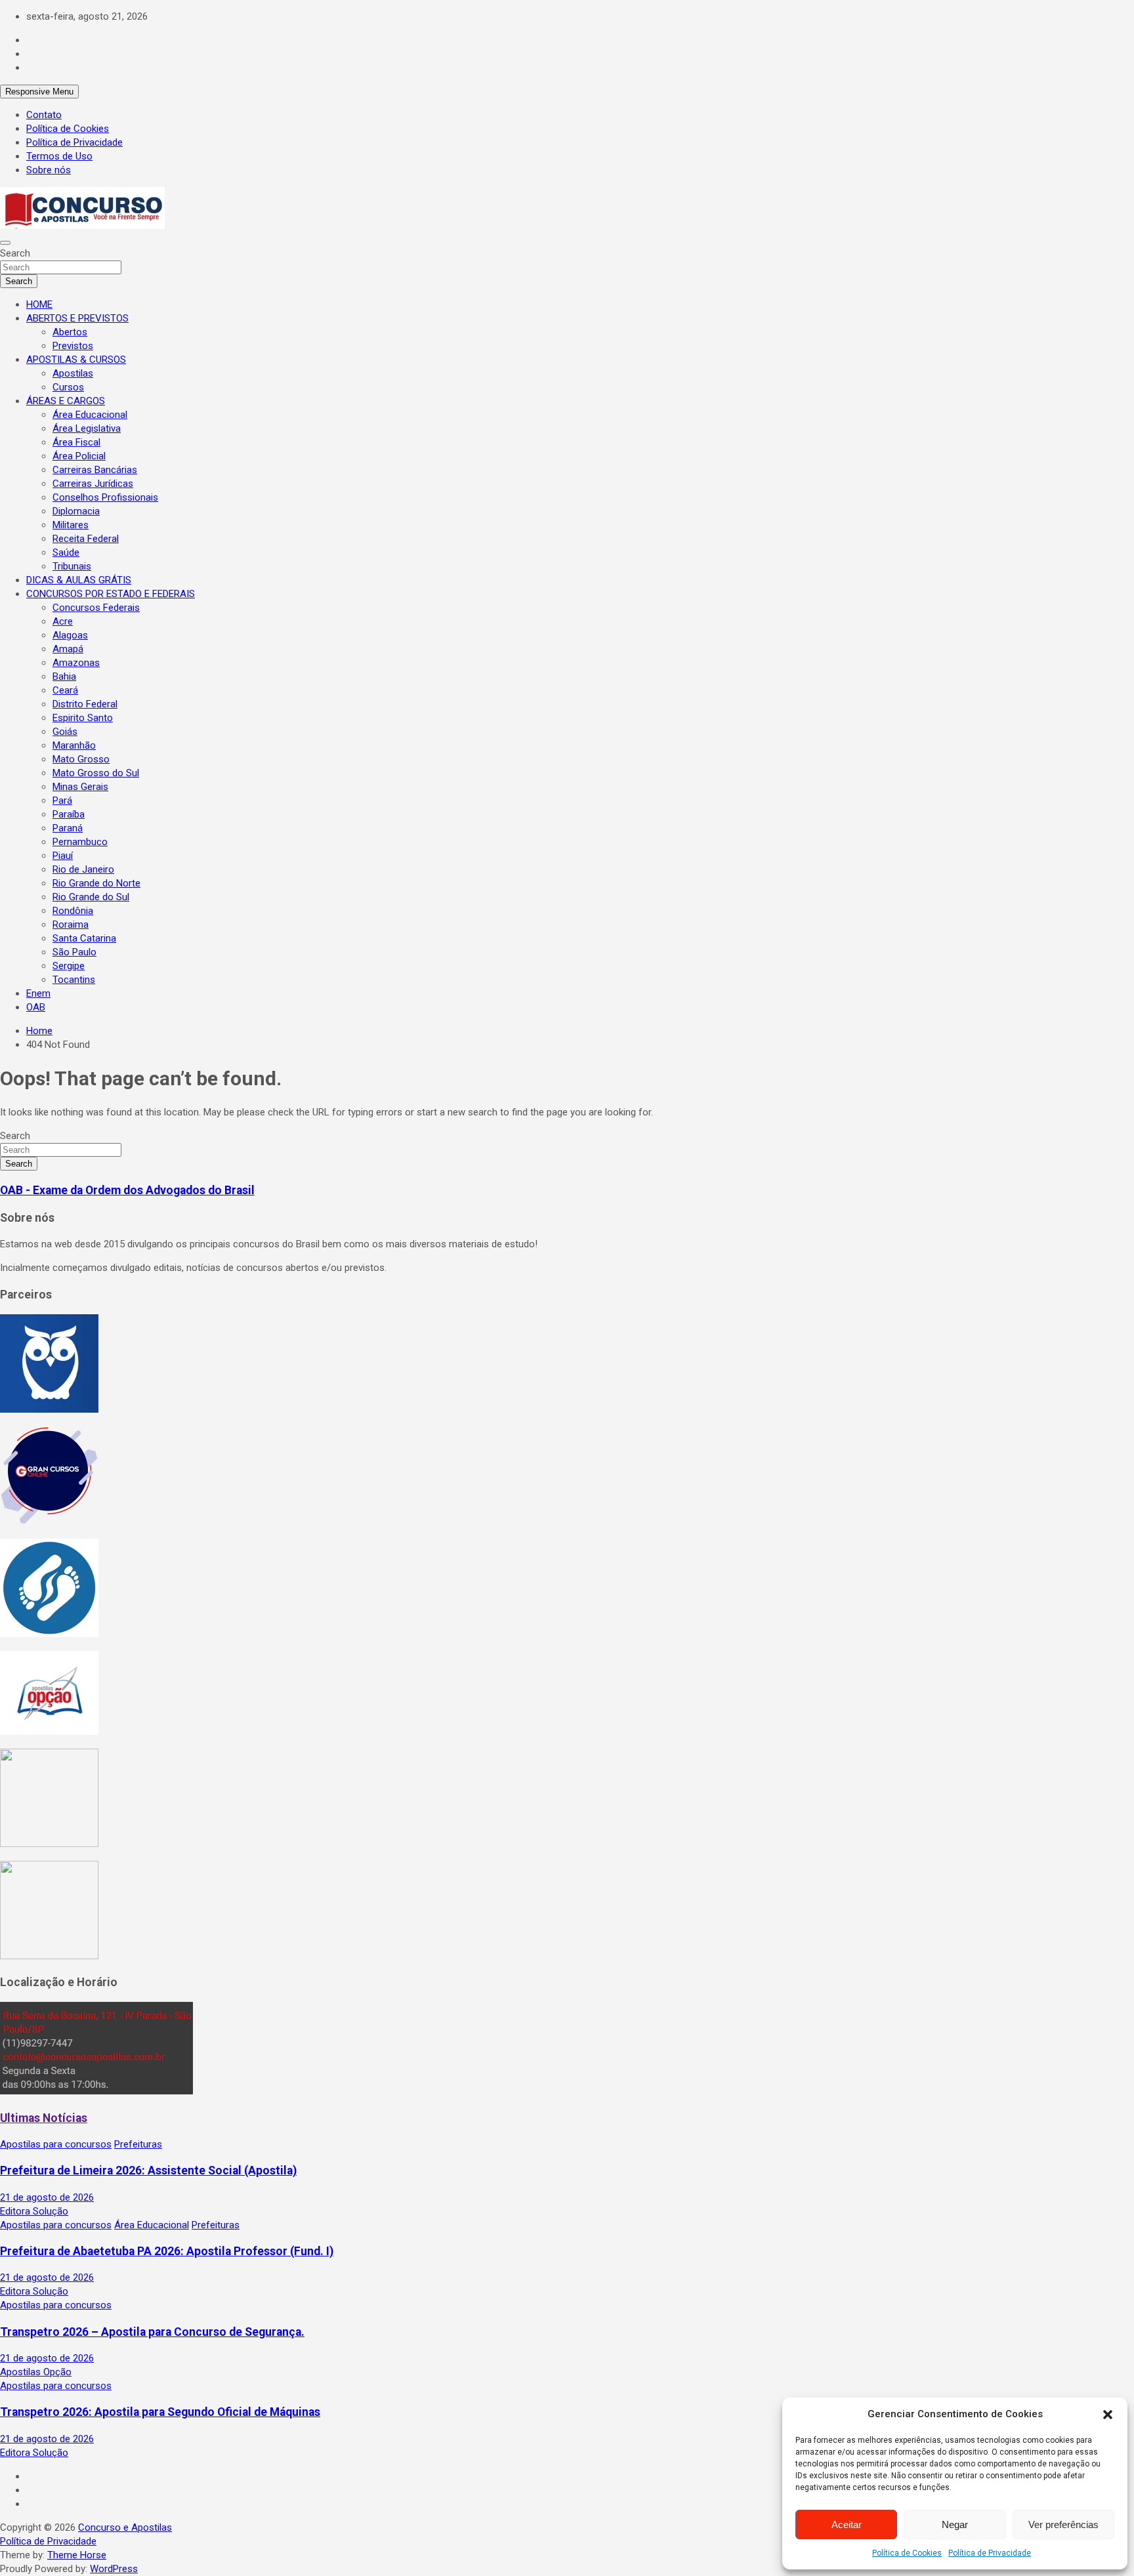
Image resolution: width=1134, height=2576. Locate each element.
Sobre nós (49, 170)
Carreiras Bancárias (95, 470)
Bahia (64, 676)
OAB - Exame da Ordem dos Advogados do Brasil (127, 1190)
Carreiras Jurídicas (93, 484)
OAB (36, 1007)
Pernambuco (80, 842)
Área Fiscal (76, 442)
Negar (955, 2524)
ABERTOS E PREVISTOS (77, 318)
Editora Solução (34, 2211)
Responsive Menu (39, 92)
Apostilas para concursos (56, 2144)
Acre (63, 621)
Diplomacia (76, 511)
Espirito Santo (83, 718)
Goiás (65, 732)
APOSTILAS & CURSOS (76, 360)
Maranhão (74, 745)
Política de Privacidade (990, 2553)
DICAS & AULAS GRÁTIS (79, 580)
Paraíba (69, 814)
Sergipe (69, 966)
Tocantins (74, 980)
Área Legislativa (87, 428)
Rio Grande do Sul (91, 897)
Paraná (68, 828)
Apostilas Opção (36, 2372)
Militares (71, 525)
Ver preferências (1063, 2524)
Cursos (68, 387)
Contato (44, 115)
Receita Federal (86, 539)
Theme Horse (77, 2555)
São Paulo (74, 952)
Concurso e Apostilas (125, 2527)
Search (15, 253)
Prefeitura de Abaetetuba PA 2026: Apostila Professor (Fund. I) (167, 2251)
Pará (62, 800)
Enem (38, 993)
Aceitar (847, 2524)
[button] (1108, 2415)
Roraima (71, 924)
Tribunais (72, 566)
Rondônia (73, 911)
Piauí (63, 856)
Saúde (66, 552)
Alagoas (70, 635)
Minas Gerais (80, 787)
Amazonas (76, 663)
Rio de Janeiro (83, 869)
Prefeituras (138, 2144)
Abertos (70, 332)
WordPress (114, 2569)
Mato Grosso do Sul (96, 773)
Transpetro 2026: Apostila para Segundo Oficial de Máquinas (160, 2412)
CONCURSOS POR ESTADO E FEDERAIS (111, 594)
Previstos (73, 346)
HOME (39, 304)
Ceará (65, 690)
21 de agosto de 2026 (47, 2197)
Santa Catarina (84, 938)
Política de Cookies (907, 2553)
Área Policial (79, 456)
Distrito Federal (85, 704)
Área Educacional (90, 415)
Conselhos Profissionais (105, 497)
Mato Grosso (81, 759)
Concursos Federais (96, 608)
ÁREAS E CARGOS (66, 401)
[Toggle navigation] (5, 243)
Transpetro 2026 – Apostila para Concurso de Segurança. (152, 2332)
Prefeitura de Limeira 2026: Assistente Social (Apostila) (148, 2171)
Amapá (68, 649)
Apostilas (73, 373)
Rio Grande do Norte (96, 883)
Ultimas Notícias (44, 2118)
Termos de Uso (59, 156)
